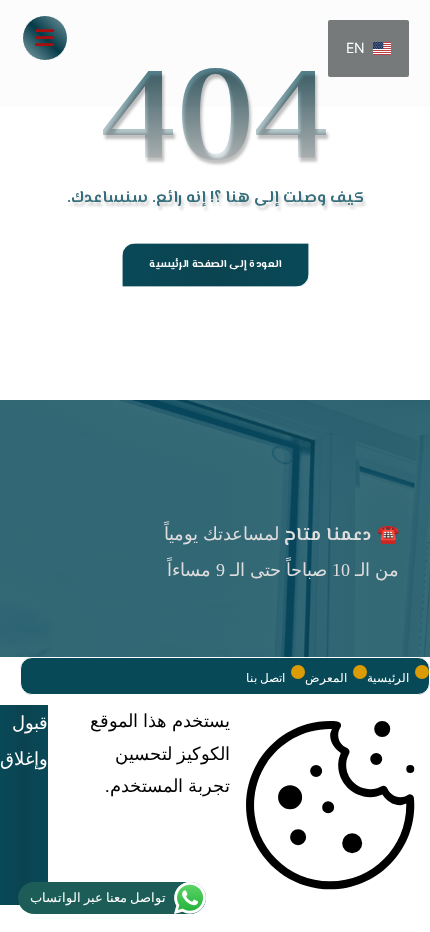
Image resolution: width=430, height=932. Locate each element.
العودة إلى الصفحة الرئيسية (215, 264)
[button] (45, 38)
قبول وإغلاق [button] (24, 741)
